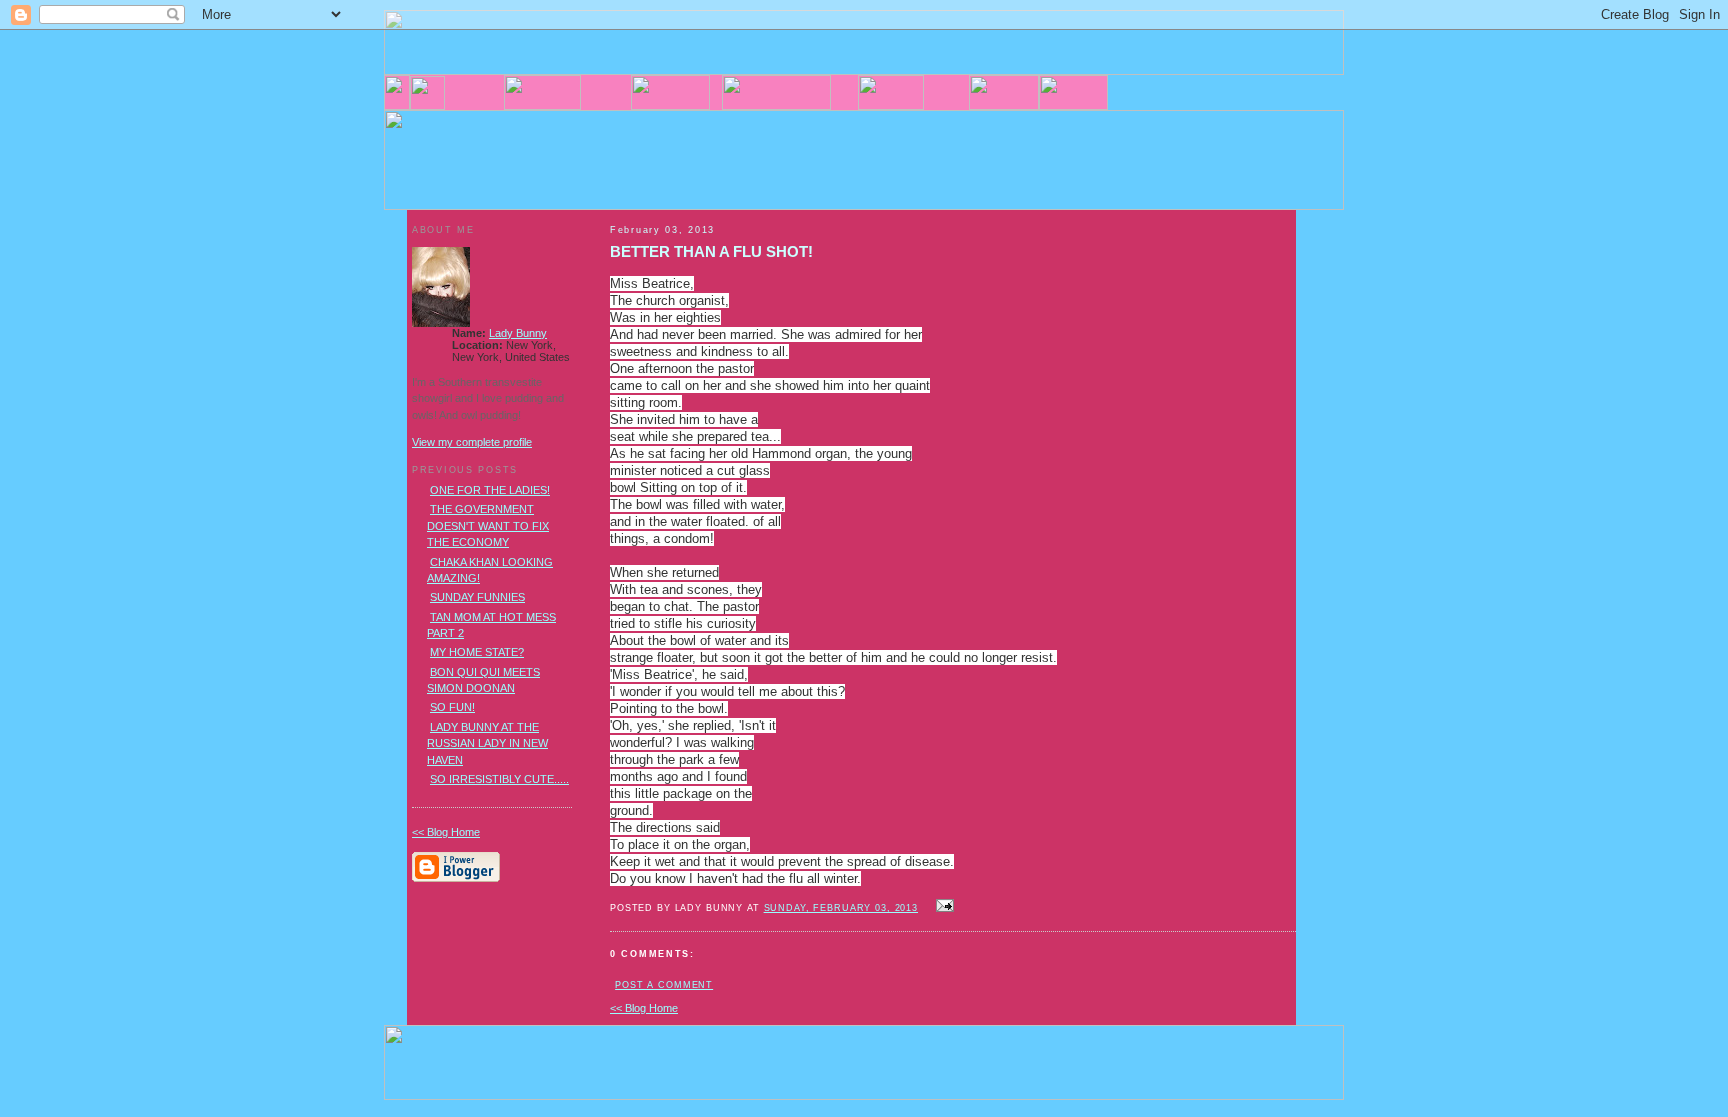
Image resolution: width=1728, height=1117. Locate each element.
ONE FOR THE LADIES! (490, 490)
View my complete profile (472, 442)
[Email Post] (942, 907)
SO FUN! (452, 707)
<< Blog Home (644, 1008)
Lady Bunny (518, 333)
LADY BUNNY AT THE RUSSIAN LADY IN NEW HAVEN (487, 743)
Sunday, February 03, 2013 (841, 908)
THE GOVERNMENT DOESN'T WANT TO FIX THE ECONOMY (488, 525)
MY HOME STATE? (477, 652)
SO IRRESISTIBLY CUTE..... (499, 779)
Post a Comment (664, 985)
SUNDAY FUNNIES (477, 597)
